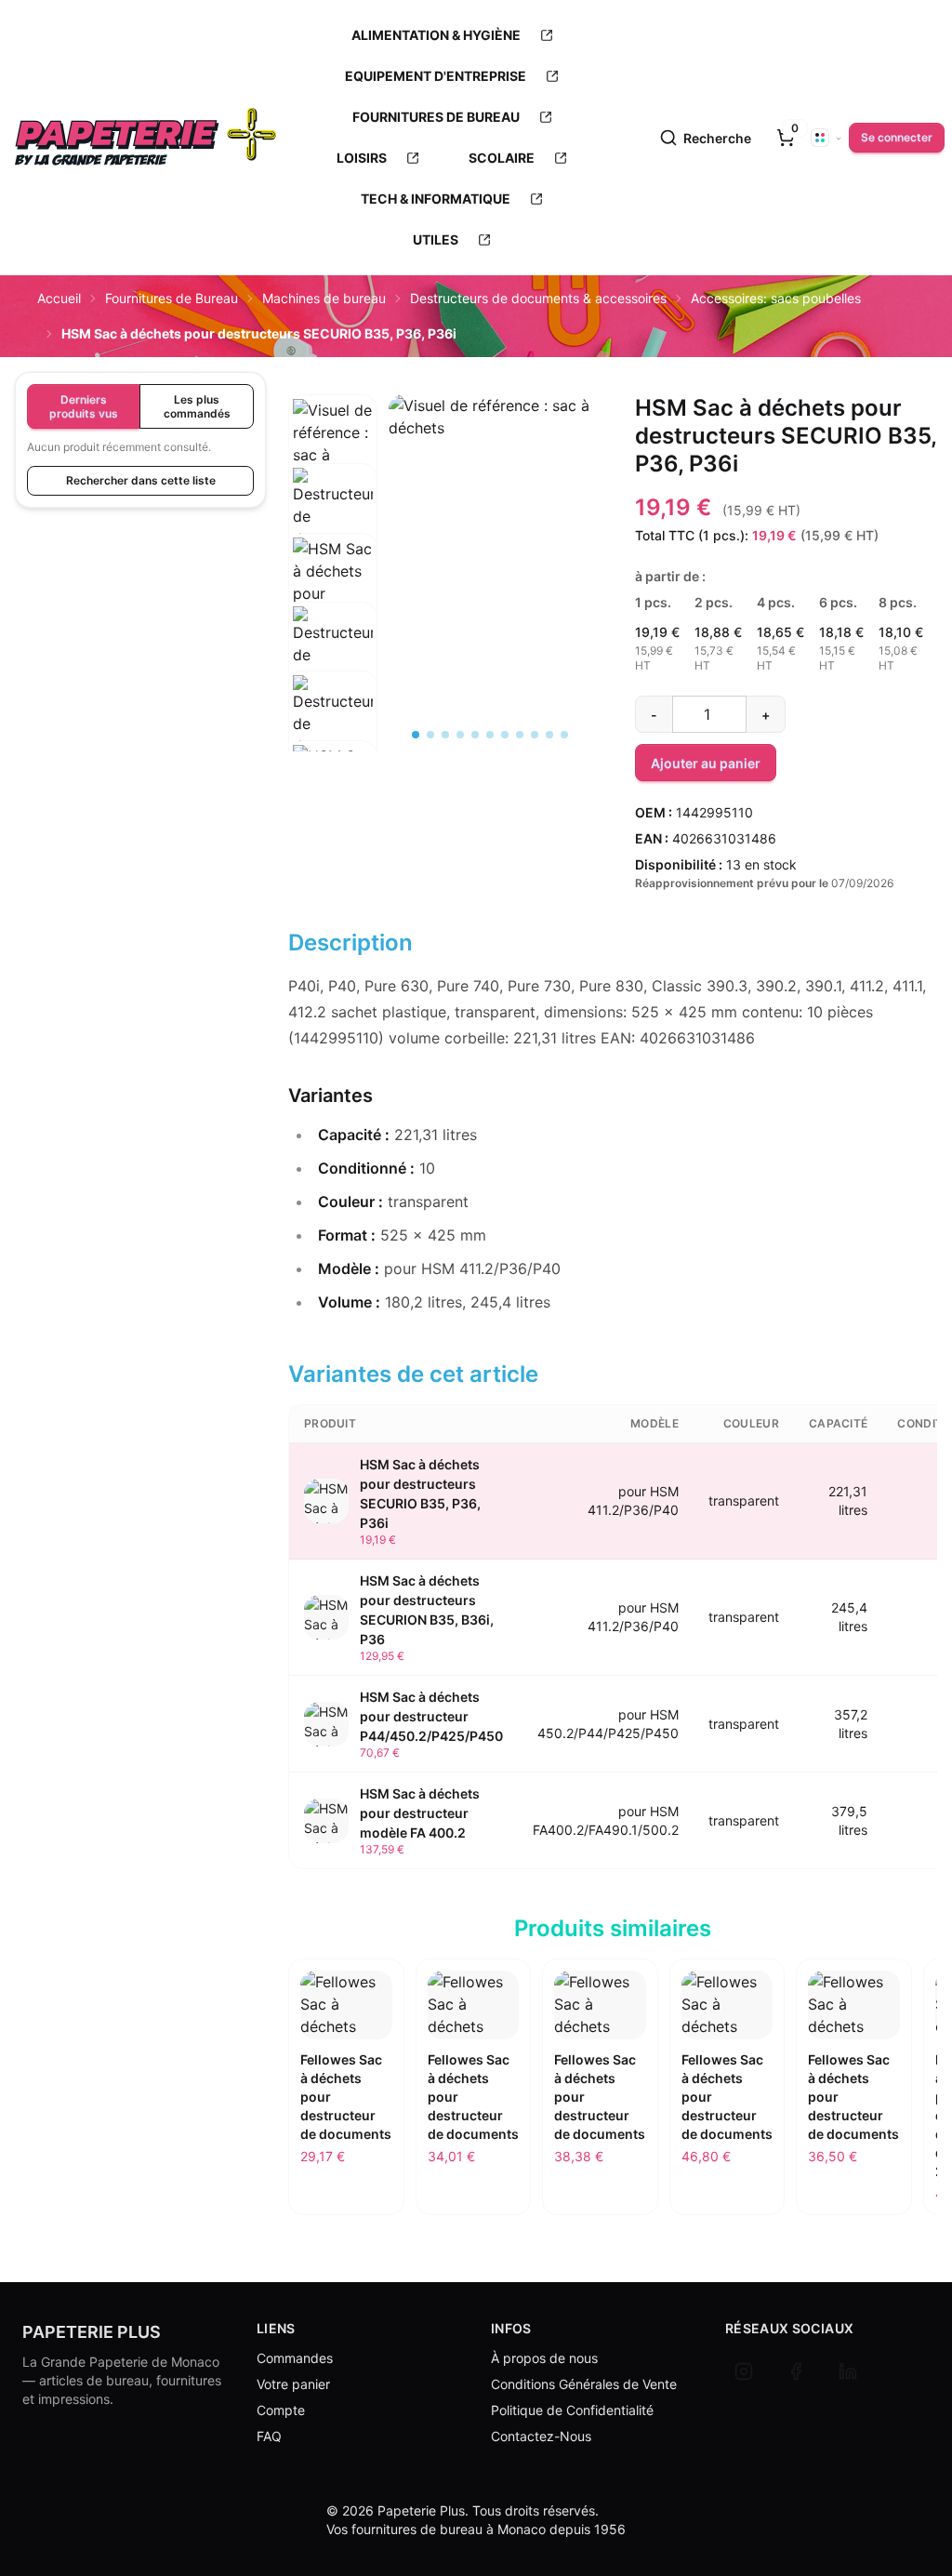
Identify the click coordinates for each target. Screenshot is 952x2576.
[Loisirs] (413, 158)
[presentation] (786, 138)
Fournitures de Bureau (172, 298)
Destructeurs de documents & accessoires (538, 298)
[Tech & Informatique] (536, 199)
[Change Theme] (826, 138)
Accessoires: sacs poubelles (776, 298)
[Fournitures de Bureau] (546, 117)
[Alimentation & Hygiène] (547, 35)
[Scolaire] (561, 158)
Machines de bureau (324, 298)
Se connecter (897, 137)
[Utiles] (484, 240)
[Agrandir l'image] (489, 470)
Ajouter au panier (706, 763)
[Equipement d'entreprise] (552, 76)
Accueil (59, 298)
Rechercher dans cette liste (141, 480)
